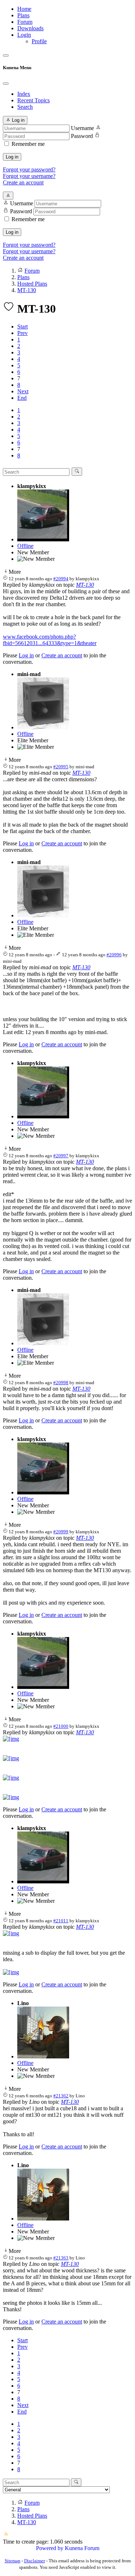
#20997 (61, 1156)
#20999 (61, 1532)
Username (82, 128)
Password (82, 136)
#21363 (61, 2258)
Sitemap (13, 2561)
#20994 (61, 579)
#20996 (114, 955)
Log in (12, 157)
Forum (25, 22)
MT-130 (85, 585)
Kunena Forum (82, 2548)
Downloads (30, 28)
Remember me (28, 144)
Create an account (23, 182)
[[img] (11, 1739)
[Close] (6, 84)
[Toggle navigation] (6, 55)
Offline (25, 546)
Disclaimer (35, 2561)
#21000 (61, 1726)
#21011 (61, 1921)
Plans (23, 15)
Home (24, 9)
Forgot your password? (29, 169)
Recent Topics (33, 100)
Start (22, 327)
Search (25, 107)
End (22, 398)
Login (24, 35)
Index (24, 94)
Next (23, 391)
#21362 (61, 2096)
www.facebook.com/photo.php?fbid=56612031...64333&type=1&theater (50, 640)
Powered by (50, 2548)
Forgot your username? (29, 176)
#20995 (61, 767)
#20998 (61, 1383)
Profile (39, 41)
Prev (22, 333)
